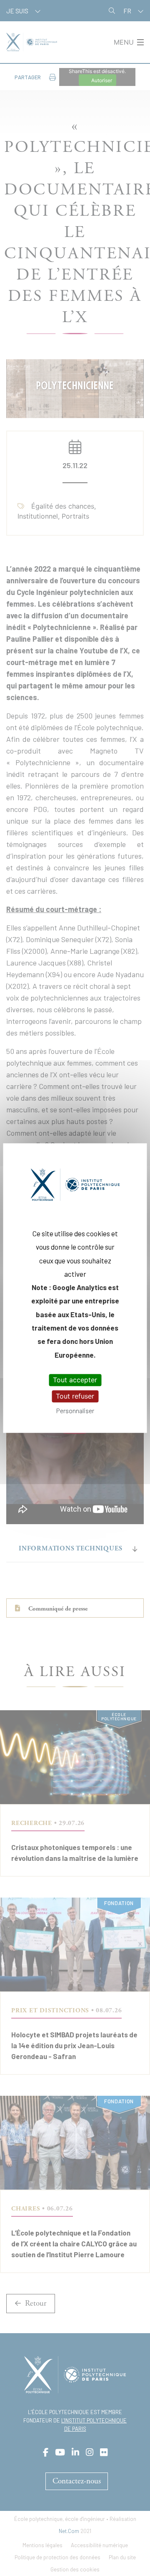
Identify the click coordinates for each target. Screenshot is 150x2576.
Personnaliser (75, 1411)
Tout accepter (75, 1380)
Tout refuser (75, 1396)
